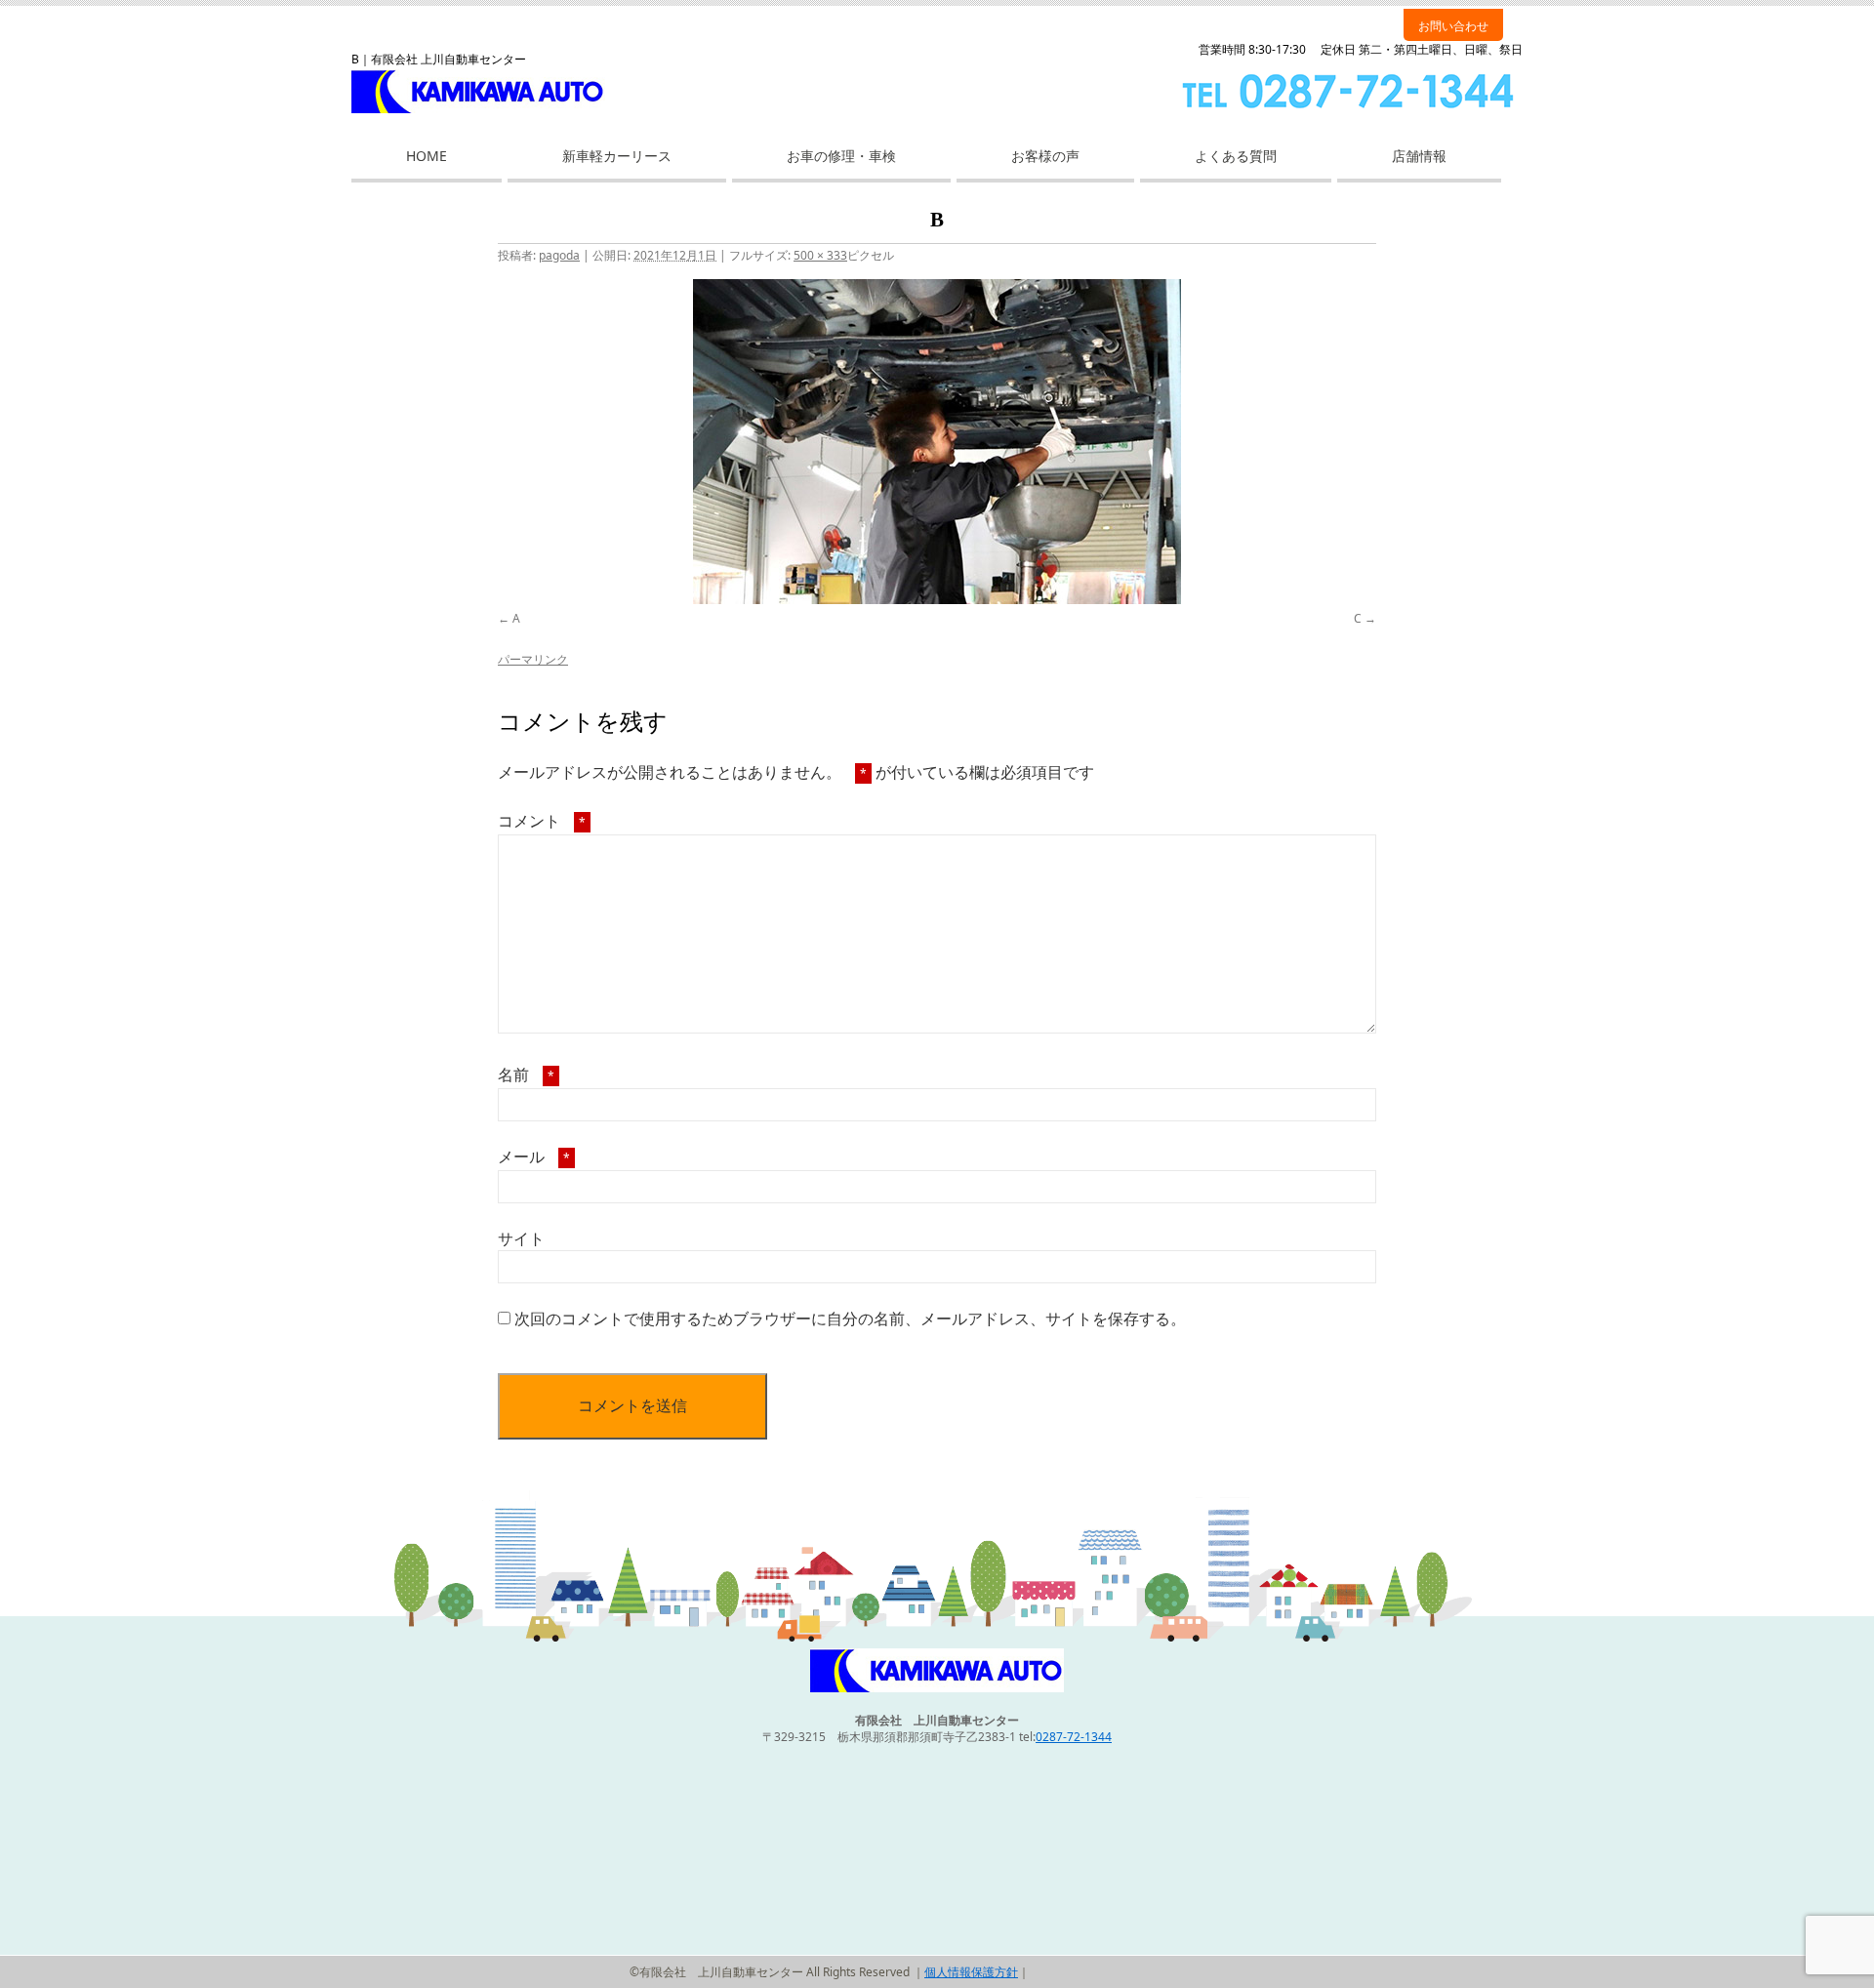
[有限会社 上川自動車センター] (937, 1688)
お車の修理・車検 (841, 156)
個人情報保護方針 (971, 1972)
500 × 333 (820, 255)
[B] (937, 442)
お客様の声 (1045, 156)
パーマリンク (533, 659)
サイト (521, 1238)
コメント (542, 821)
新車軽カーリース (617, 156)
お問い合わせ (1453, 26)
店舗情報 (1419, 156)
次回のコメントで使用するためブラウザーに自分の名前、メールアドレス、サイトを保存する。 (850, 1319)
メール (534, 1156)
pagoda (559, 255)
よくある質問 (1236, 156)
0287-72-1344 (1074, 1737)
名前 (526, 1075)
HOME (427, 156)
